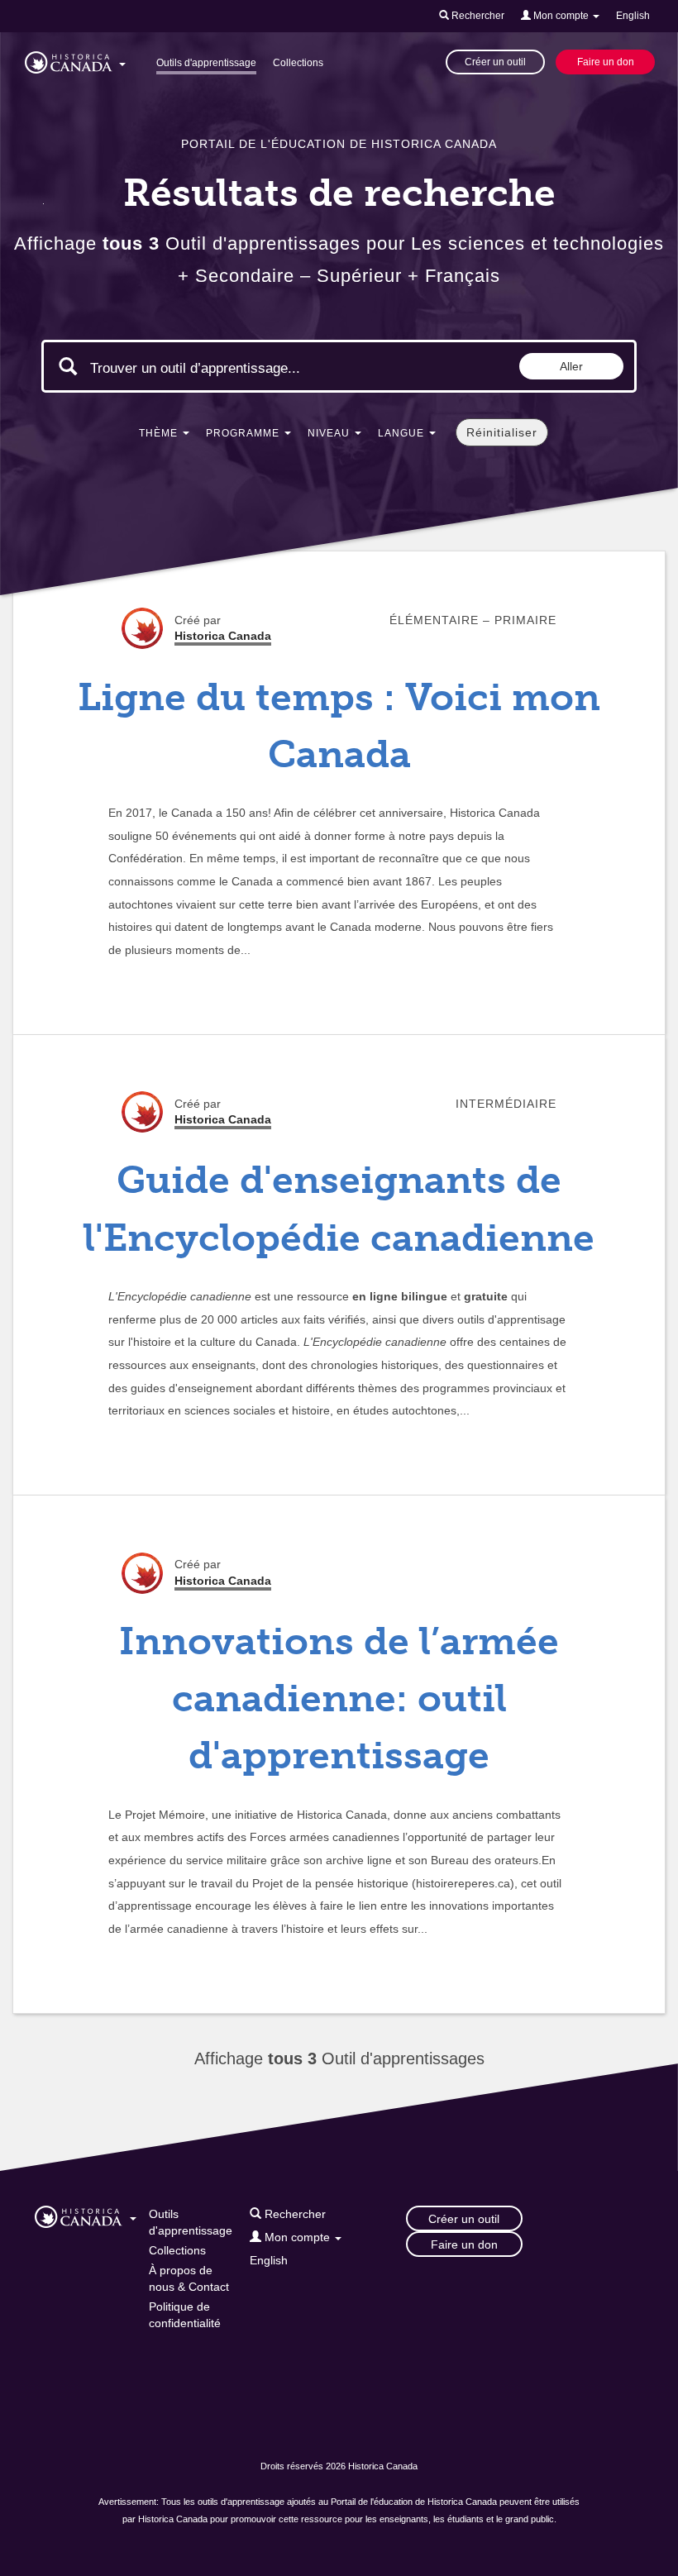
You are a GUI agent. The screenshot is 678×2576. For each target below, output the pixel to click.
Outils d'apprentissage (206, 63)
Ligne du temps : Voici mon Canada (339, 726)
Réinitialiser (502, 432)
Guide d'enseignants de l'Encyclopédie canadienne (339, 1209)
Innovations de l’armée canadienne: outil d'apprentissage (339, 1699)
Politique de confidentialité (185, 2315)
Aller (571, 366)
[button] (75, 60)
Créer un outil (495, 62)
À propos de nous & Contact (189, 2278)
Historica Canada (223, 636)
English (633, 16)
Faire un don (606, 62)
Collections (298, 63)
